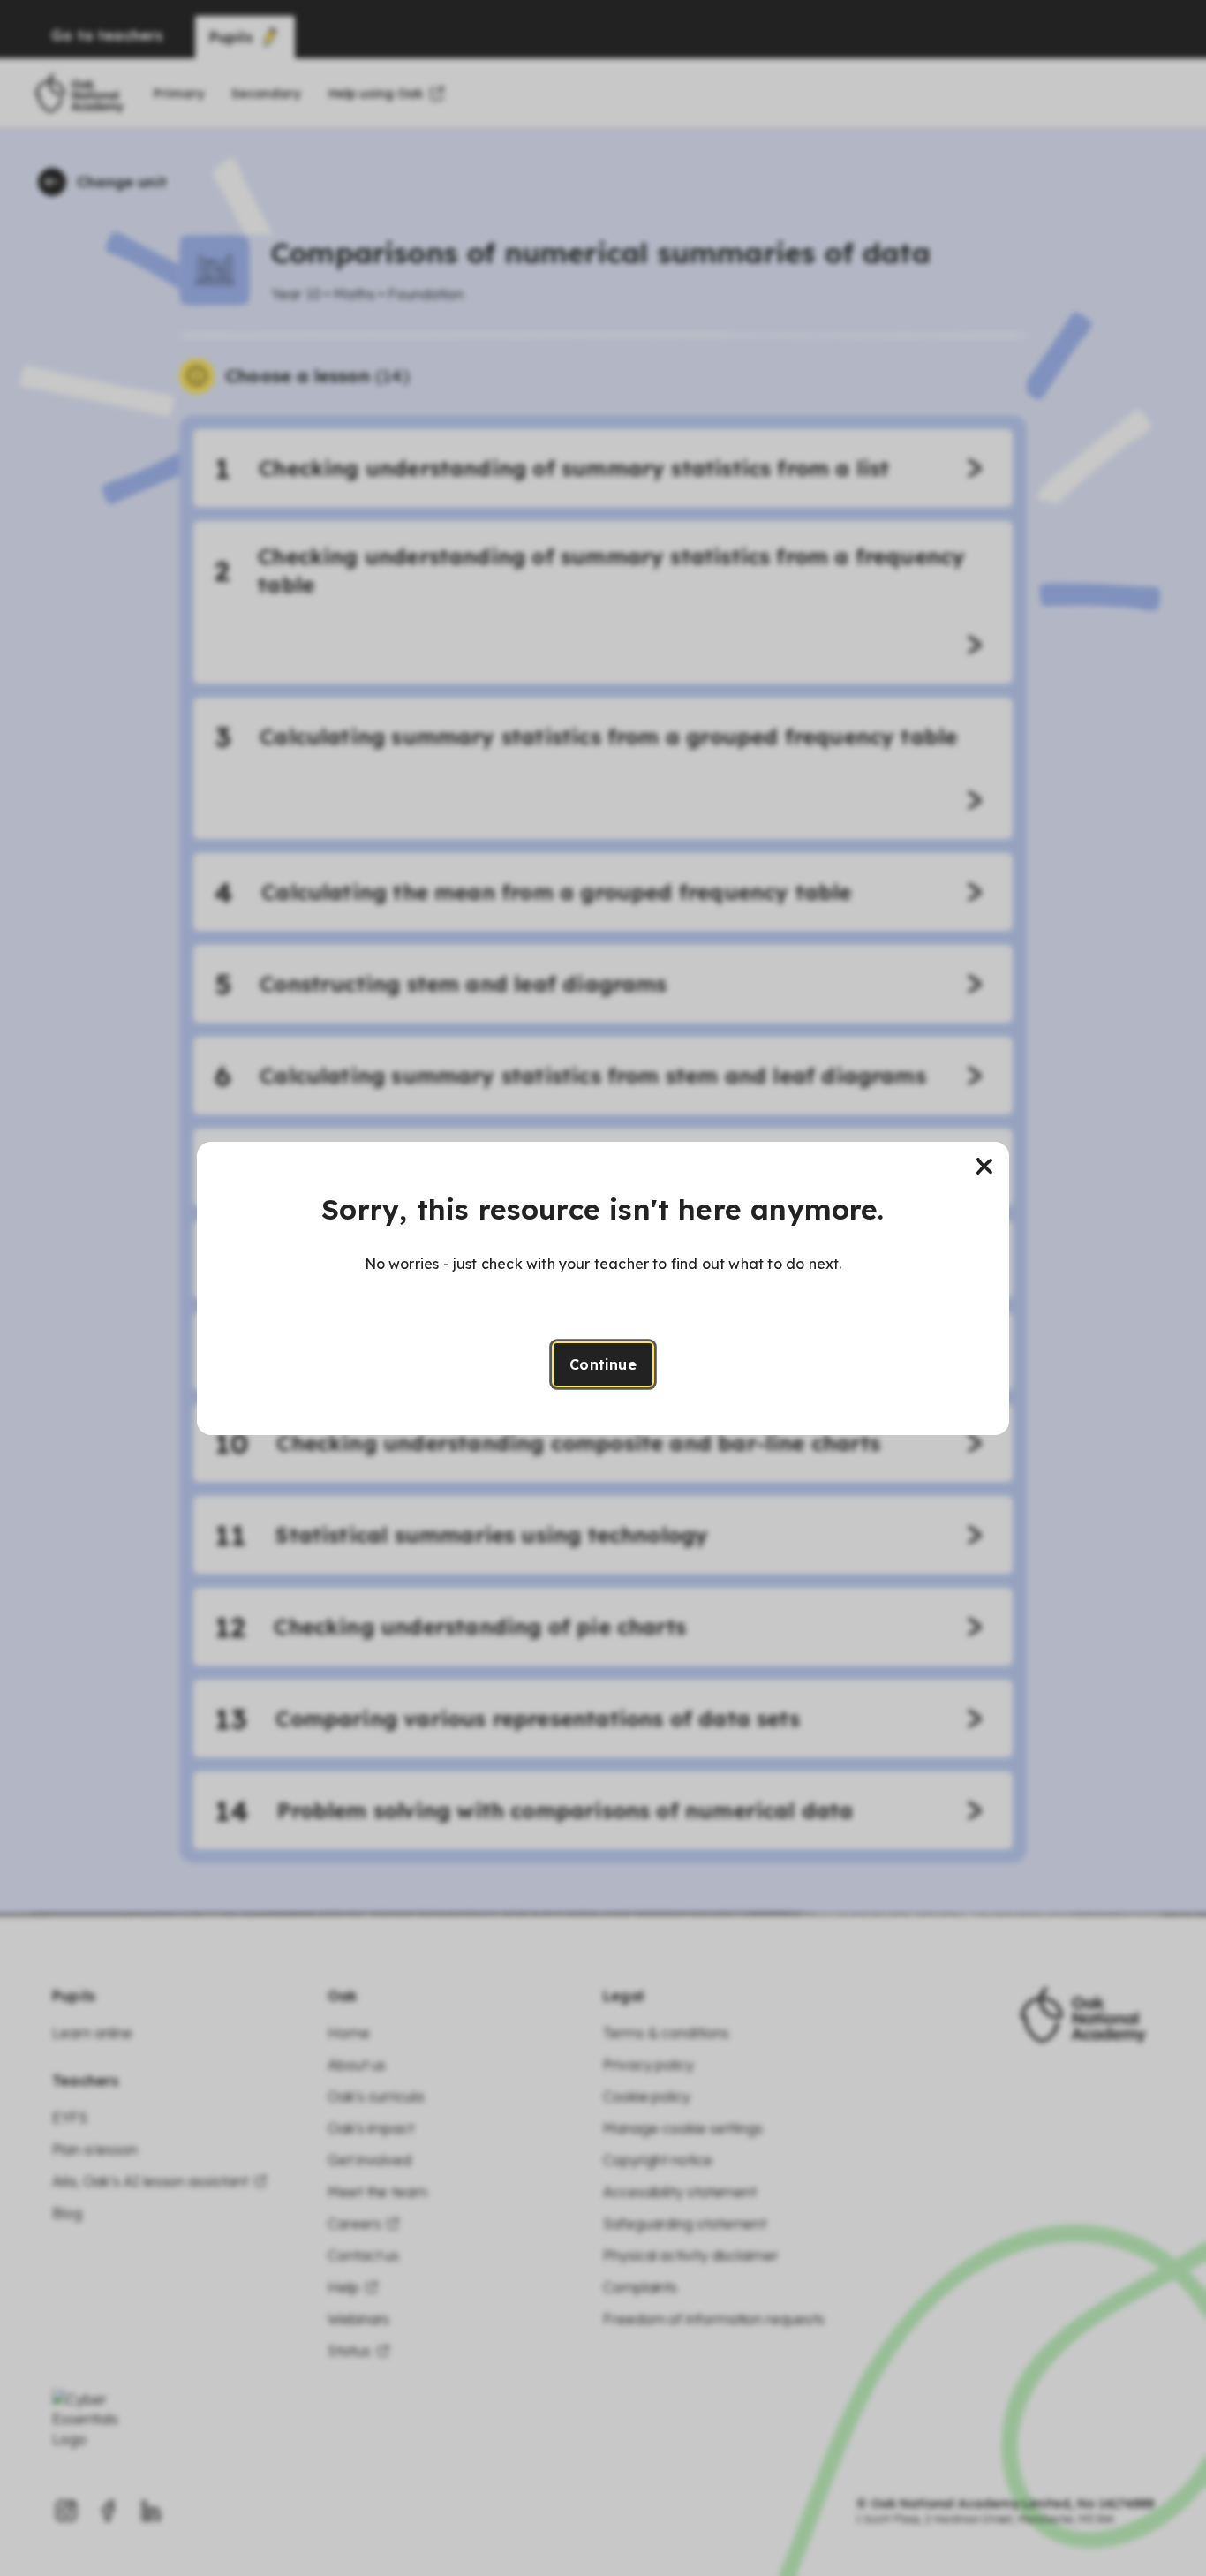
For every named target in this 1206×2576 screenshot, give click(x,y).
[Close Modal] (984, 1167)
